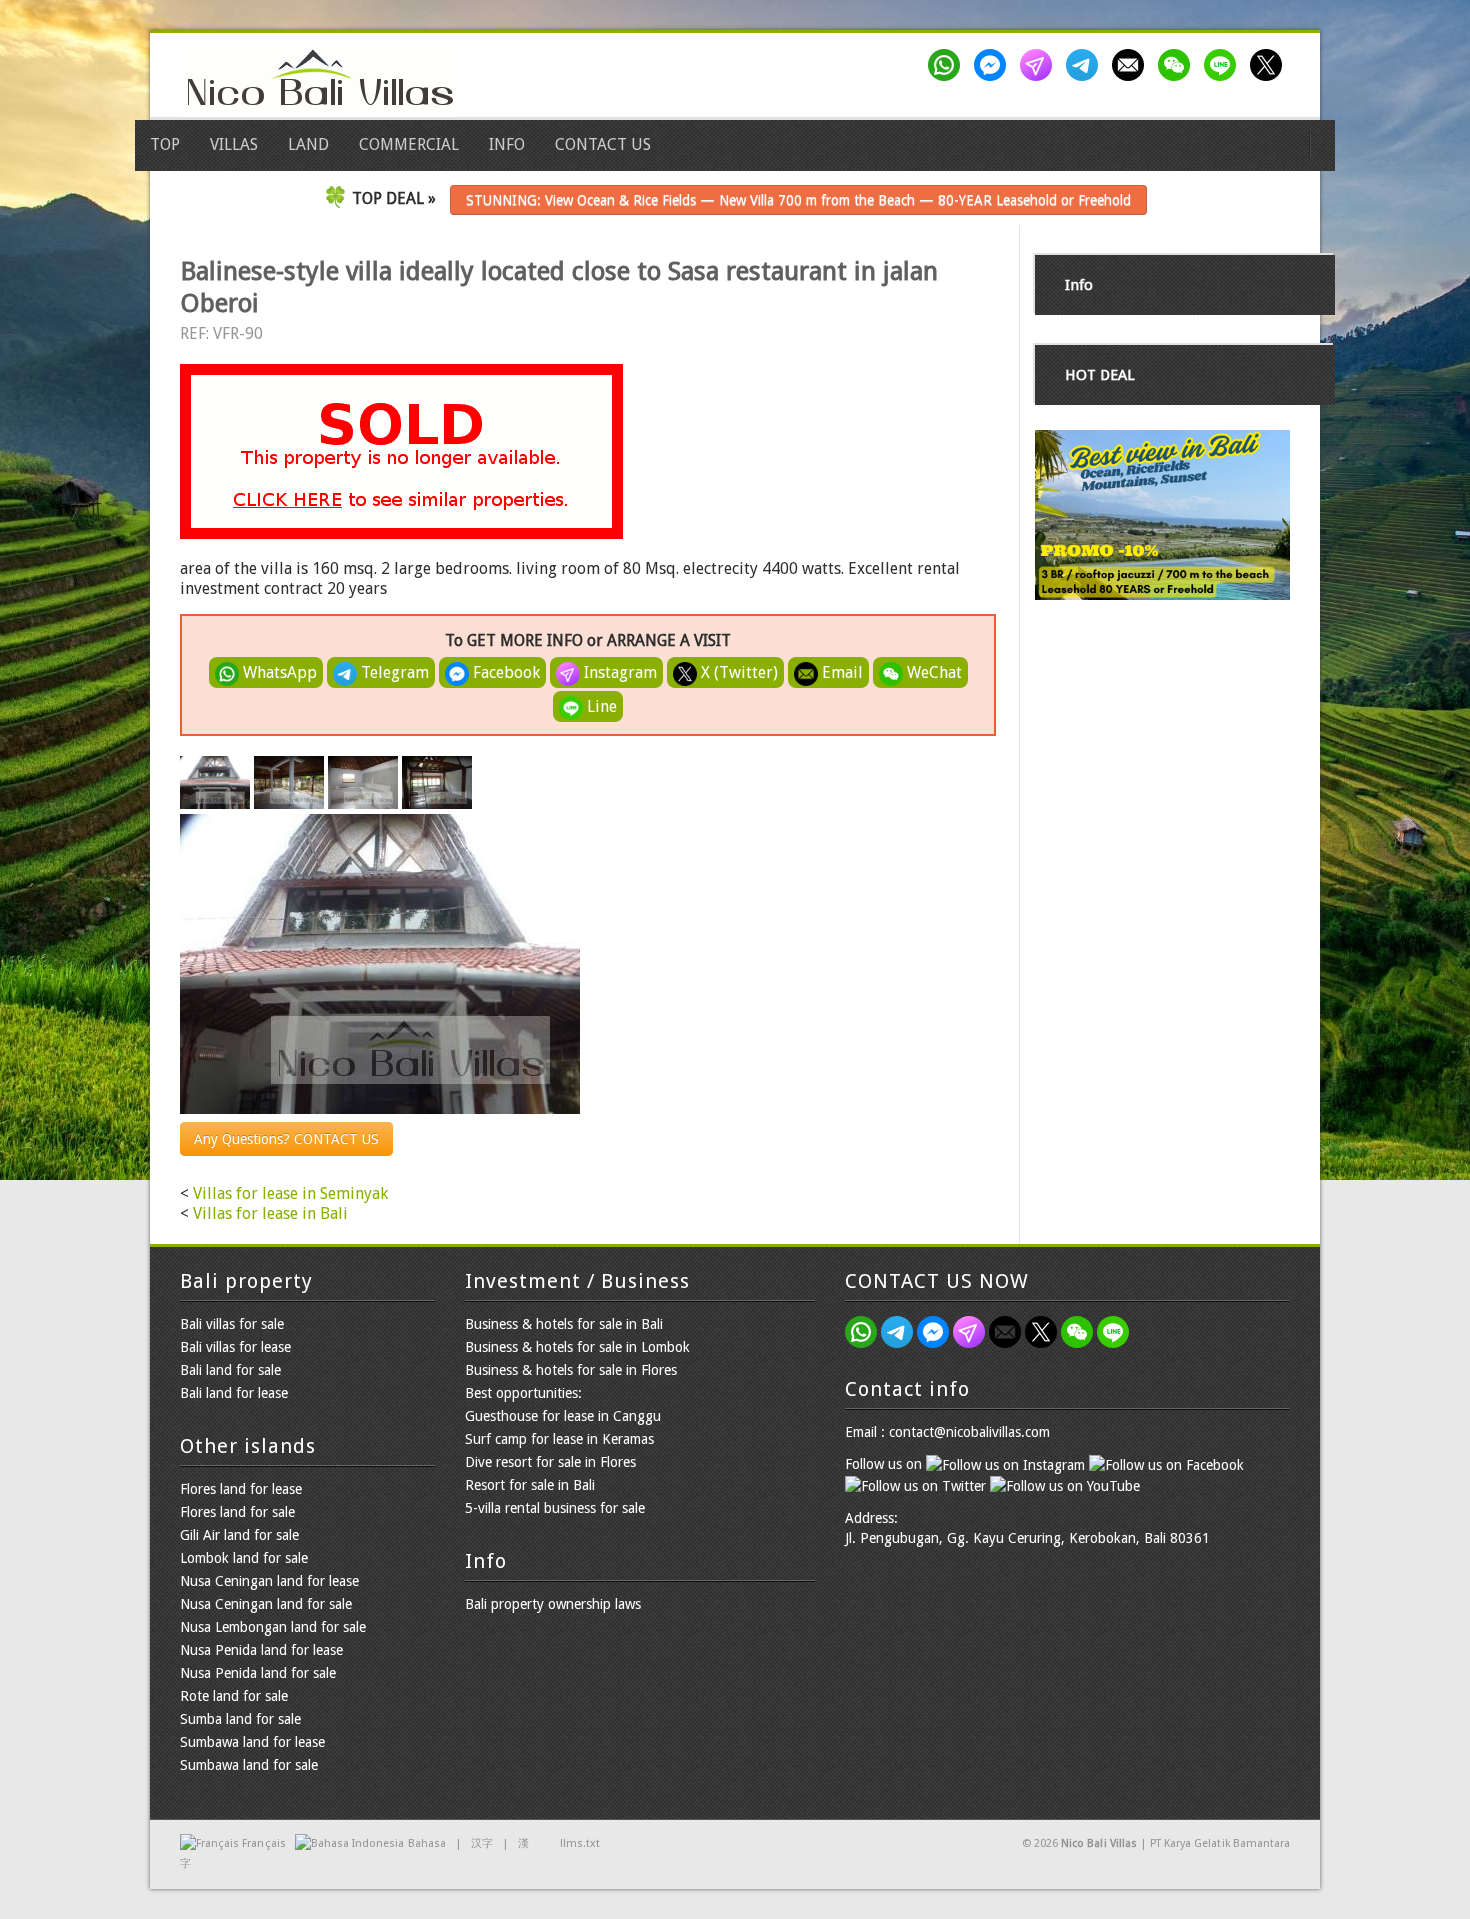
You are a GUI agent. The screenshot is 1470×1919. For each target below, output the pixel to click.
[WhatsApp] (948, 65)
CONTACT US (603, 144)
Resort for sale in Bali (530, 1485)
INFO (507, 144)
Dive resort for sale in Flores (550, 1462)
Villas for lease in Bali (270, 1213)
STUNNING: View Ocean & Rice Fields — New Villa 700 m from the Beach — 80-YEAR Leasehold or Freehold (798, 200)
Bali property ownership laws (553, 1604)
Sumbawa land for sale (249, 1765)
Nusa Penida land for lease (261, 1650)
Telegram (393, 672)
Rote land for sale (234, 1696)
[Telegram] (1086, 65)
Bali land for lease (234, 1393)
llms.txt (580, 1843)
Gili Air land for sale (239, 1535)
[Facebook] (994, 65)
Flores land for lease (241, 1489)
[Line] (1224, 65)
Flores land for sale (237, 1512)
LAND (308, 144)
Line (600, 706)
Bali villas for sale (232, 1324)
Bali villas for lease (235, 1347)
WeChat (932, 672)
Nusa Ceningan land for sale (266, 1604)
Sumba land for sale (240, 1719)
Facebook (504, 672)
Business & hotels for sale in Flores (571, 1370)
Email (840, 672)
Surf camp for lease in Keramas (559, 1439)
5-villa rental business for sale (555, 1508)
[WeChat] (1178, 65)
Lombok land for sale (244, 1558)
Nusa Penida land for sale (258, 1673)
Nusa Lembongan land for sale (273, 1627)
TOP (165, 144)
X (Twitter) (737, 672)
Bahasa (427, 1843)
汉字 (482, 1843)
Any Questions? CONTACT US (286, 1139)
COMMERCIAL (409, 144)
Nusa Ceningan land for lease (269, 1581)
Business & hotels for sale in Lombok (577, 1347)
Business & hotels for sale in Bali (564, 1324)
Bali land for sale (230, 1370)
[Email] (1132, 65)
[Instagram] (1040, 65)
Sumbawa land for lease (252, 1742)
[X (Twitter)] (1270, 65)
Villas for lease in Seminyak (290, 1193)
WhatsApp (278, 672)
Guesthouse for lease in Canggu (563, 1416)
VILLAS (234, 144)
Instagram (618, 672)
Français (263, 1843)
